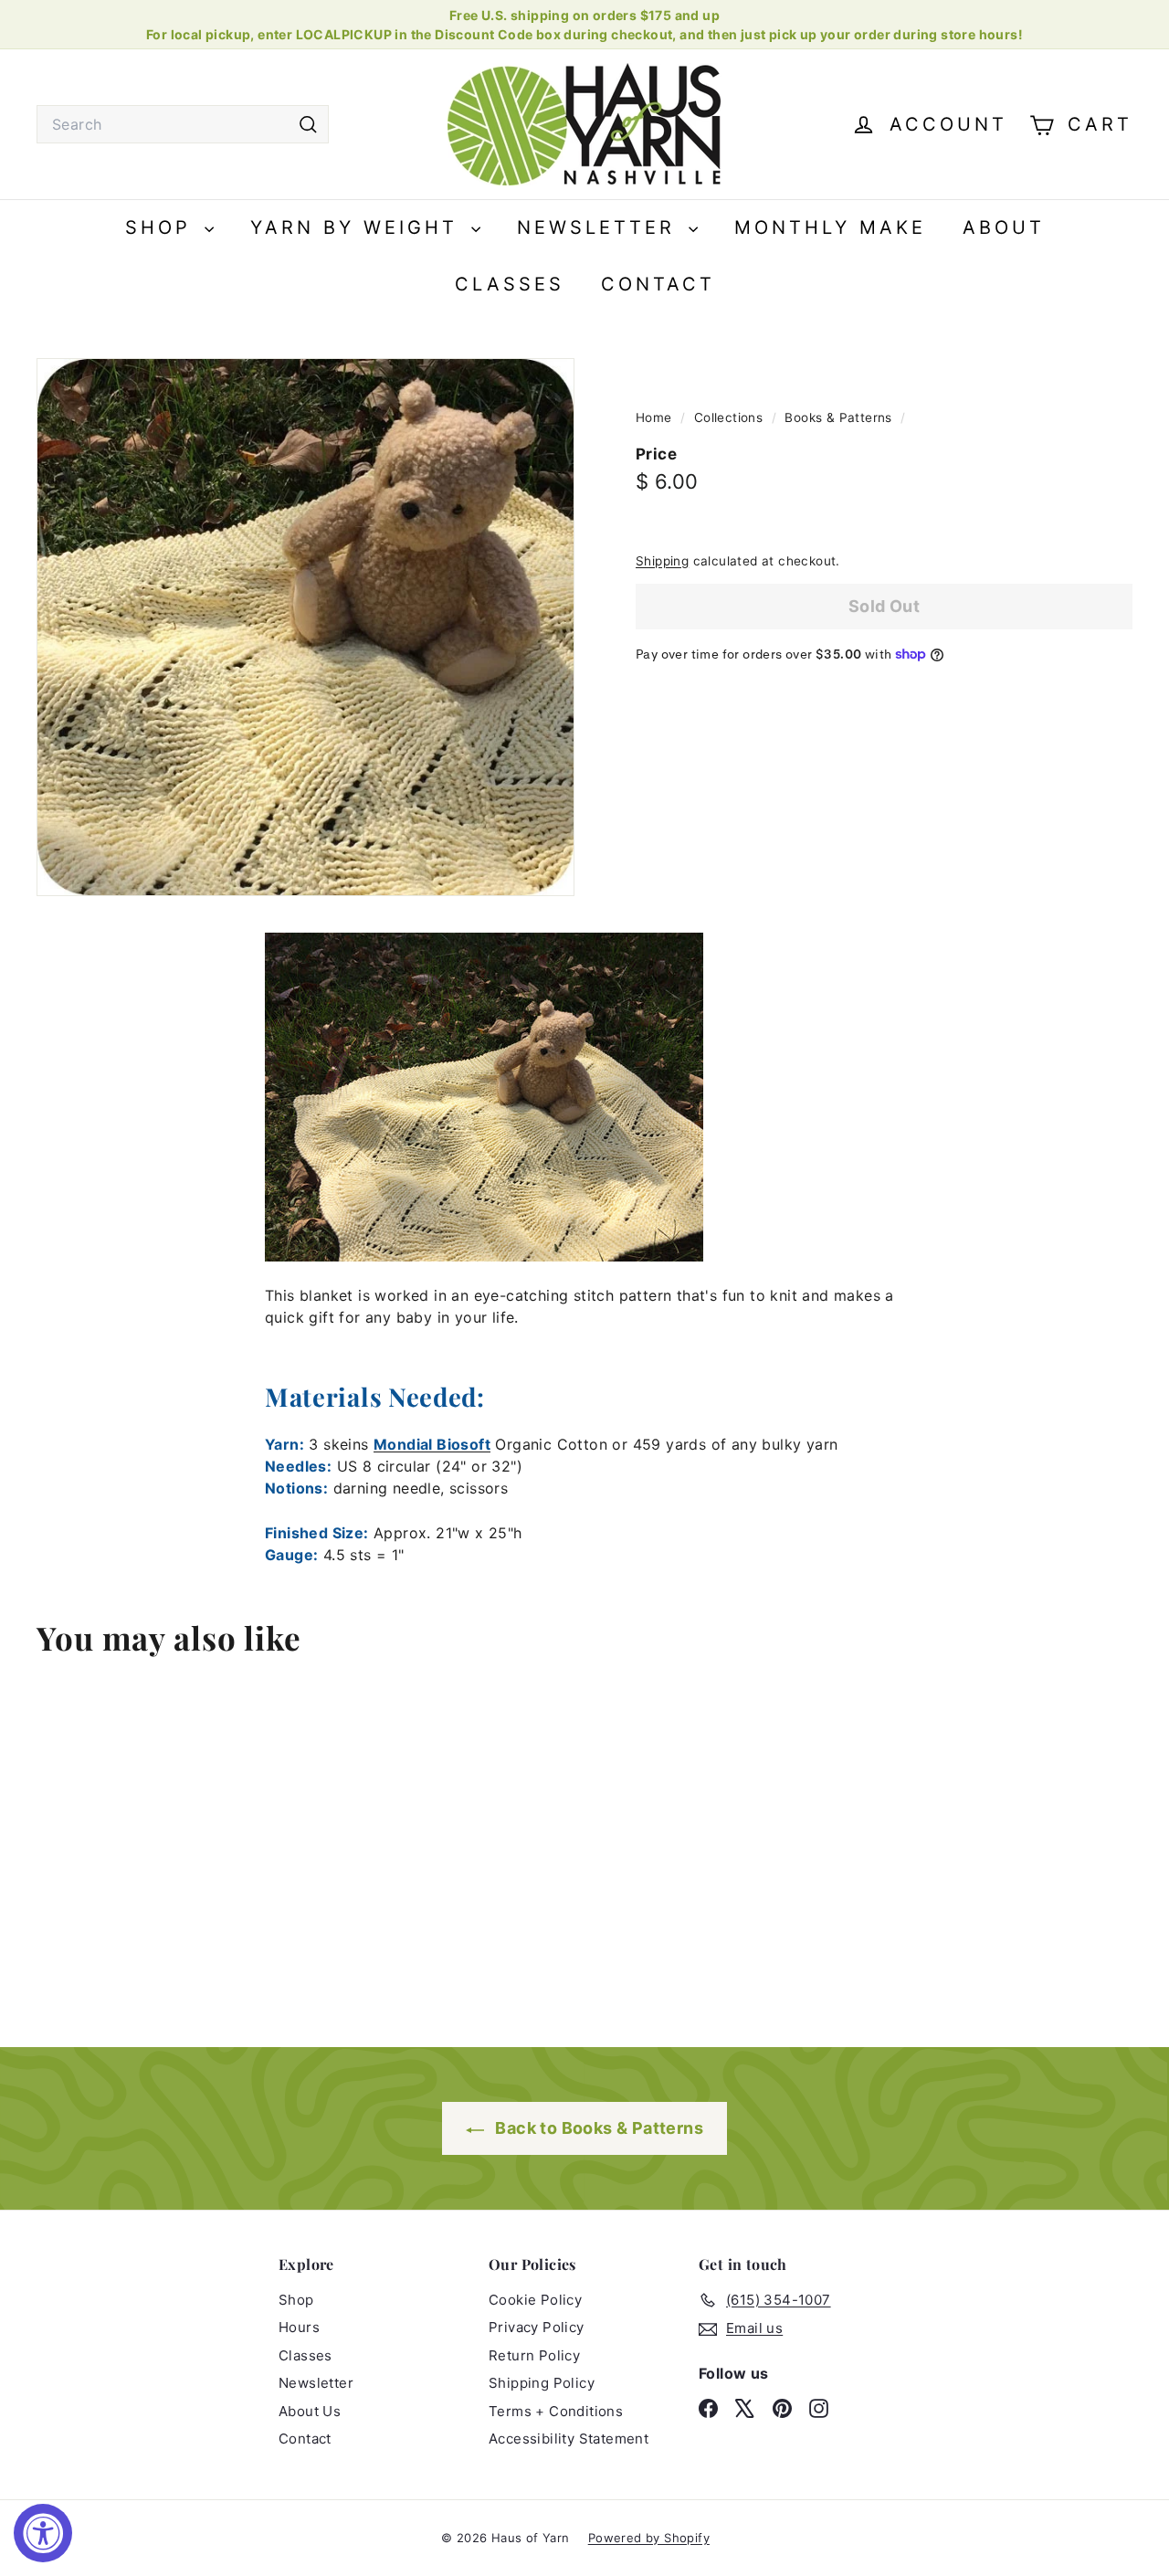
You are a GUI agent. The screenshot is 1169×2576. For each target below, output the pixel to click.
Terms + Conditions (556, 2411)
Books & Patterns (838, 417)
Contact (658, 284)
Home (656, 417)
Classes (510, 284)
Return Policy (534, 2355)
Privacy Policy (537, 2327)
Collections (731, 417)
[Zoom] (305, 627)
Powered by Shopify (649, 2538)
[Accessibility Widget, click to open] (43, 2533)
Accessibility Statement (569, 2439)
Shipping (662, 561)
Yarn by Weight (358, 227)
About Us (310, 2411)
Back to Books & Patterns (597, 2128)
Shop (163, 227)
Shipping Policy (542, 2383)
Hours (299, 2327)
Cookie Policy (535, 2300)
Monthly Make (830, 227)
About (1004, 227)
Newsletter (600, 227)
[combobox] (183, 124)
